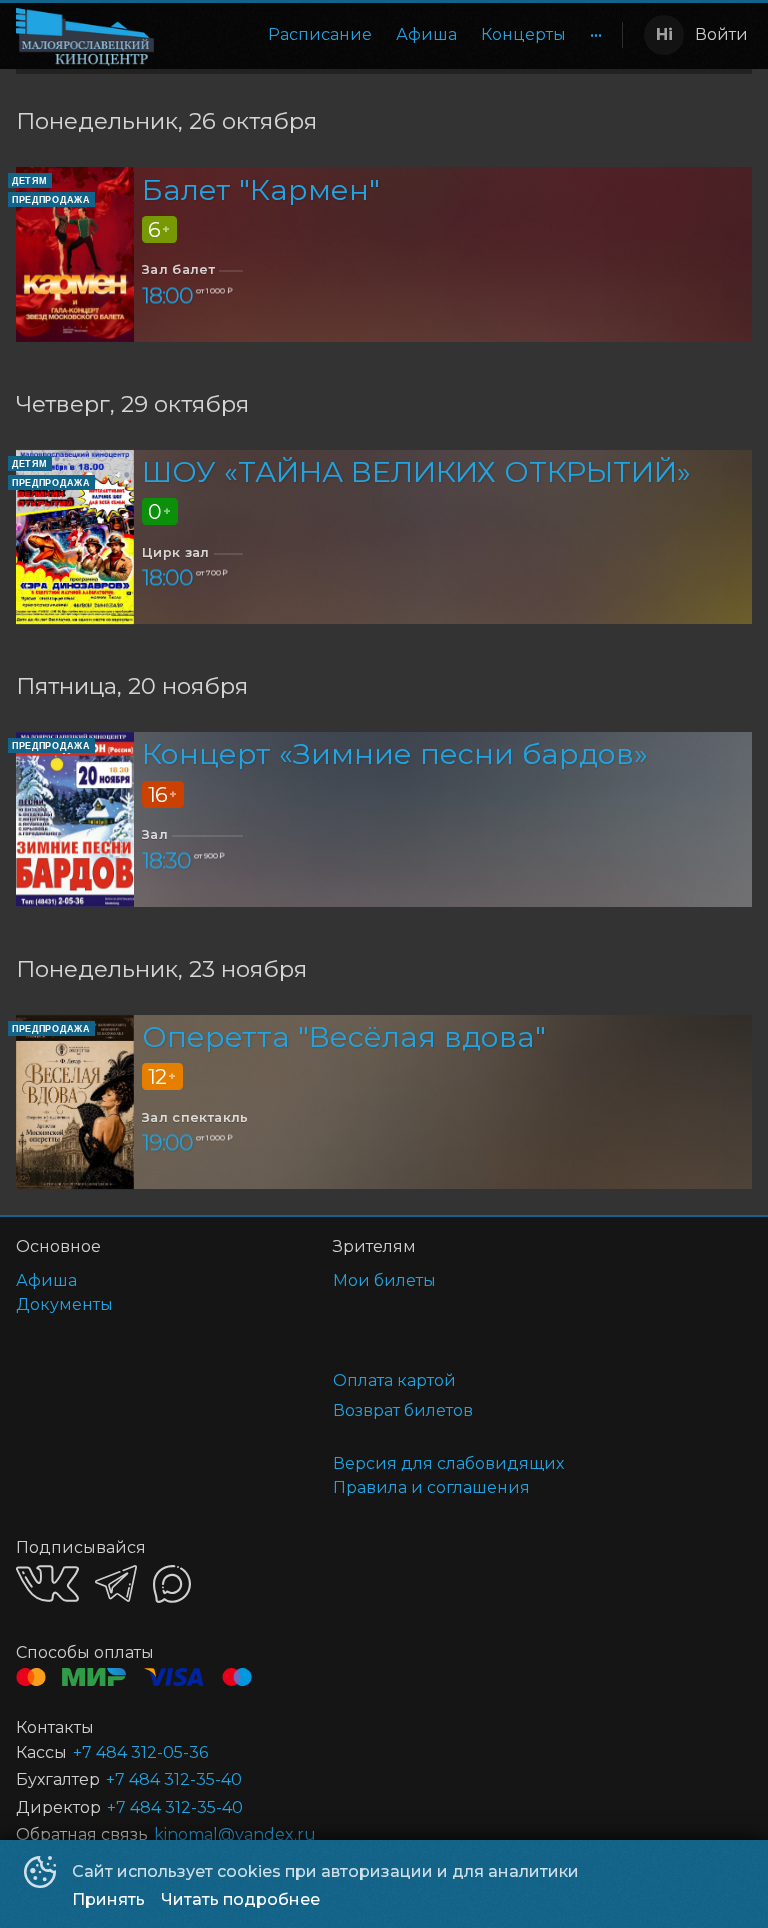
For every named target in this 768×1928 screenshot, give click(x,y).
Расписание (320, 34)
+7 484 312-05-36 (140, 1752)
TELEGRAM (116, 1583)
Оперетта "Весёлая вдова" (344, 1036)
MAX (172, 1584)
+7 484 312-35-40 (174, 1779)
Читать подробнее (240, 1899)
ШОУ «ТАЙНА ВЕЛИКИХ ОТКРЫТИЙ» (416, 471)
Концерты (523, 34)
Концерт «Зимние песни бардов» (395, 753)
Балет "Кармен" (261, 189)
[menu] (392, 35)
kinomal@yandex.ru (235, 1834)
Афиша (426, 34)
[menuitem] (320, 35)
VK (47, 1583)
